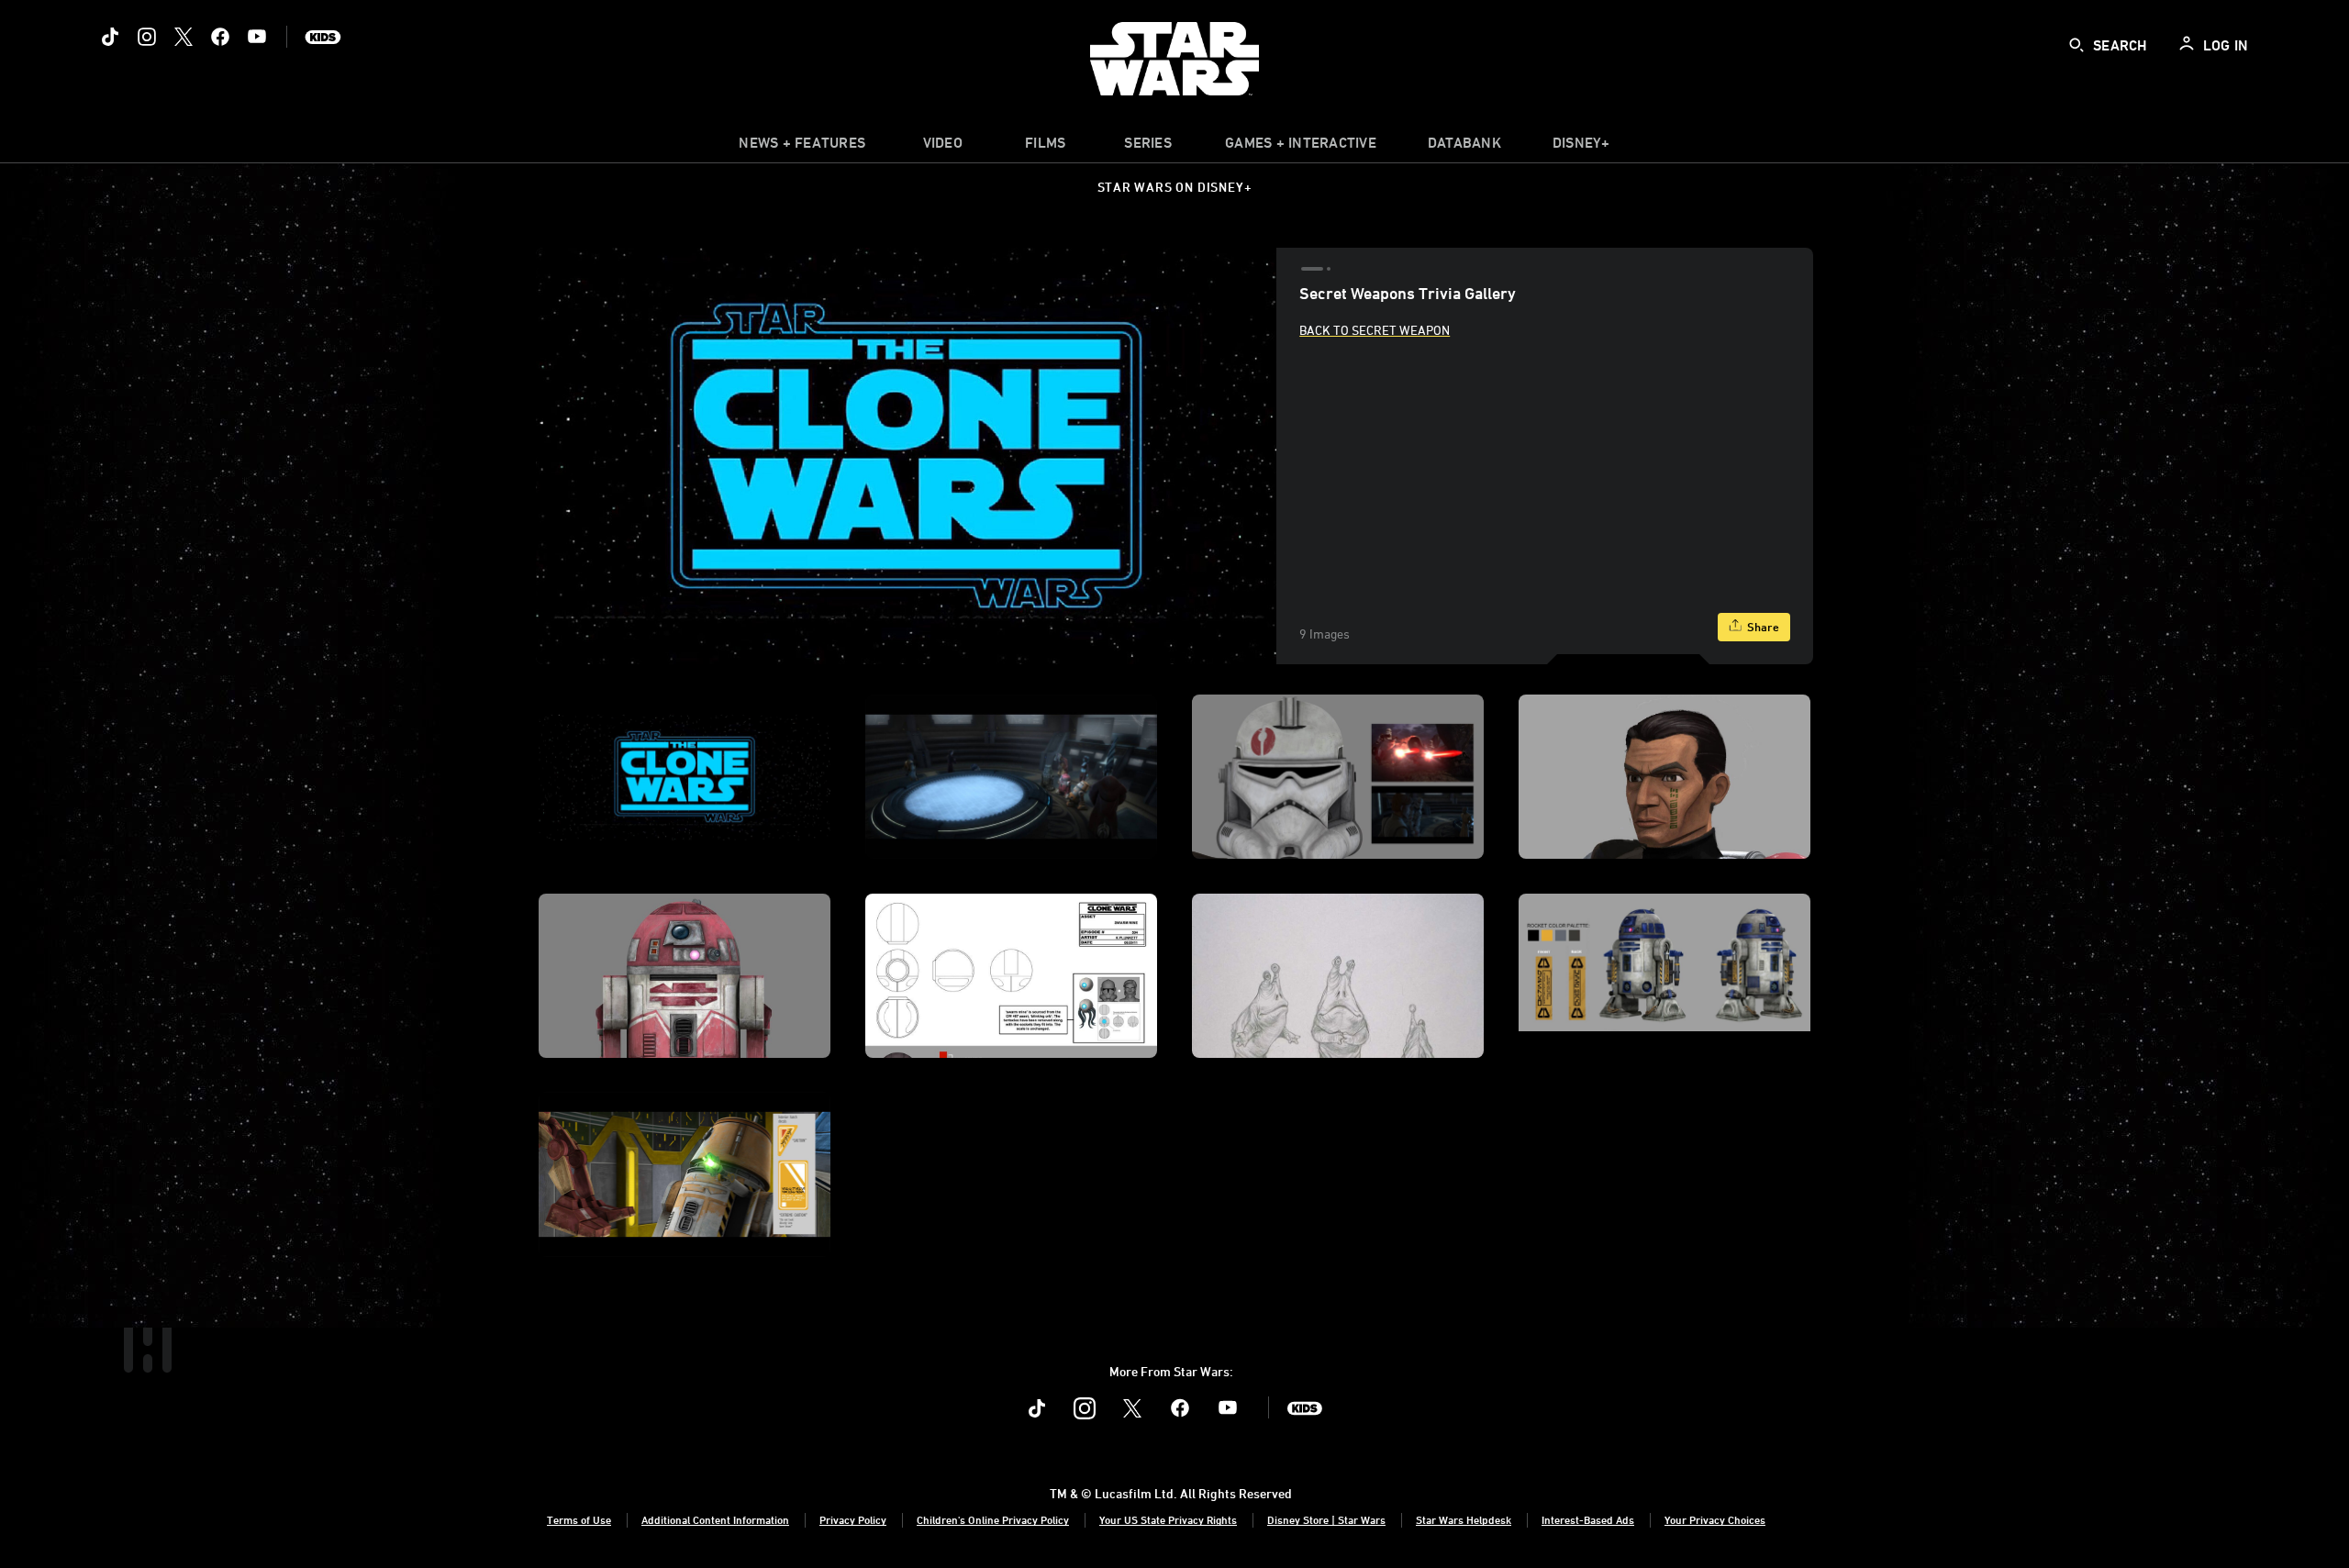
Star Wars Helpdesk (1464, 1519)
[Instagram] (147, 37)
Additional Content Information (715, 1519)
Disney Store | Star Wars (1326, 1519)
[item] (802, 147)
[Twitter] (184, 37)
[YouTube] (257, 37)
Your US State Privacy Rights (1168, 1519)
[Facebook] (220, 37)
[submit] (2076, 45)
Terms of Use (579, 1519)
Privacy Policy (853, 1519)
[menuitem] (942, 147)
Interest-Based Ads (1588, 1519)
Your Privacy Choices (1715, 1519)
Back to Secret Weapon (1375, 330)
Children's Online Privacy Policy (993, 1519)
